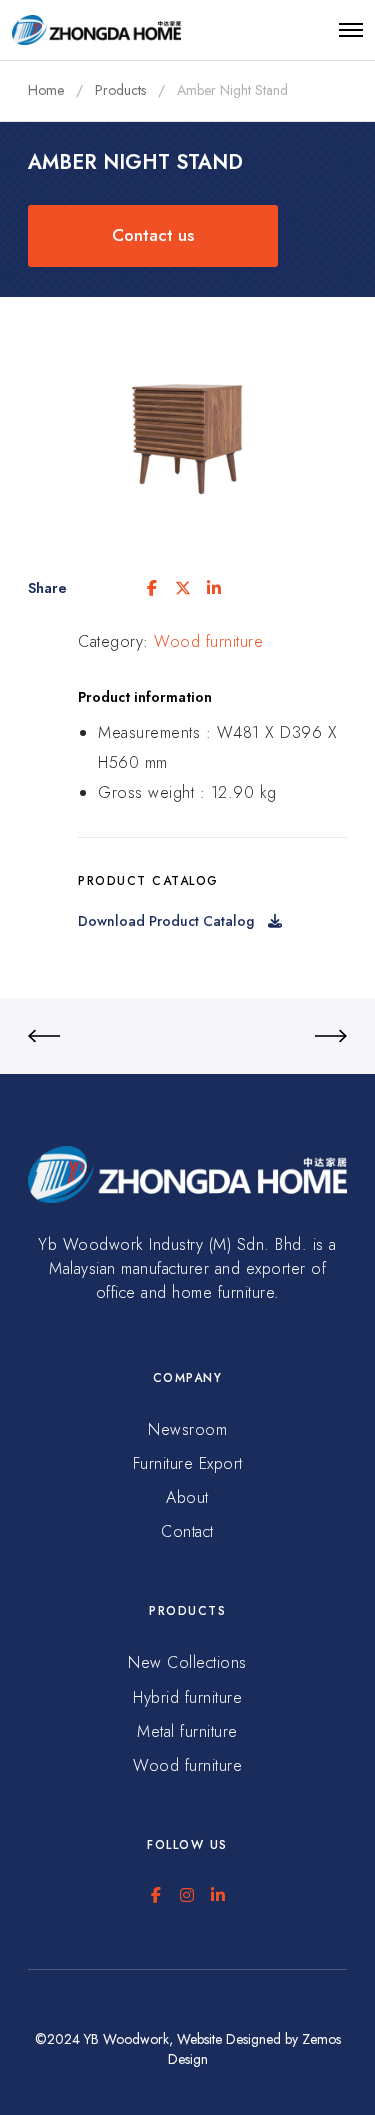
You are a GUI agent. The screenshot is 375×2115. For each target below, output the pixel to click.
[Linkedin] (214, 588)
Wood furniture (208, 641)
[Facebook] (152, 588)
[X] (183, 588)
